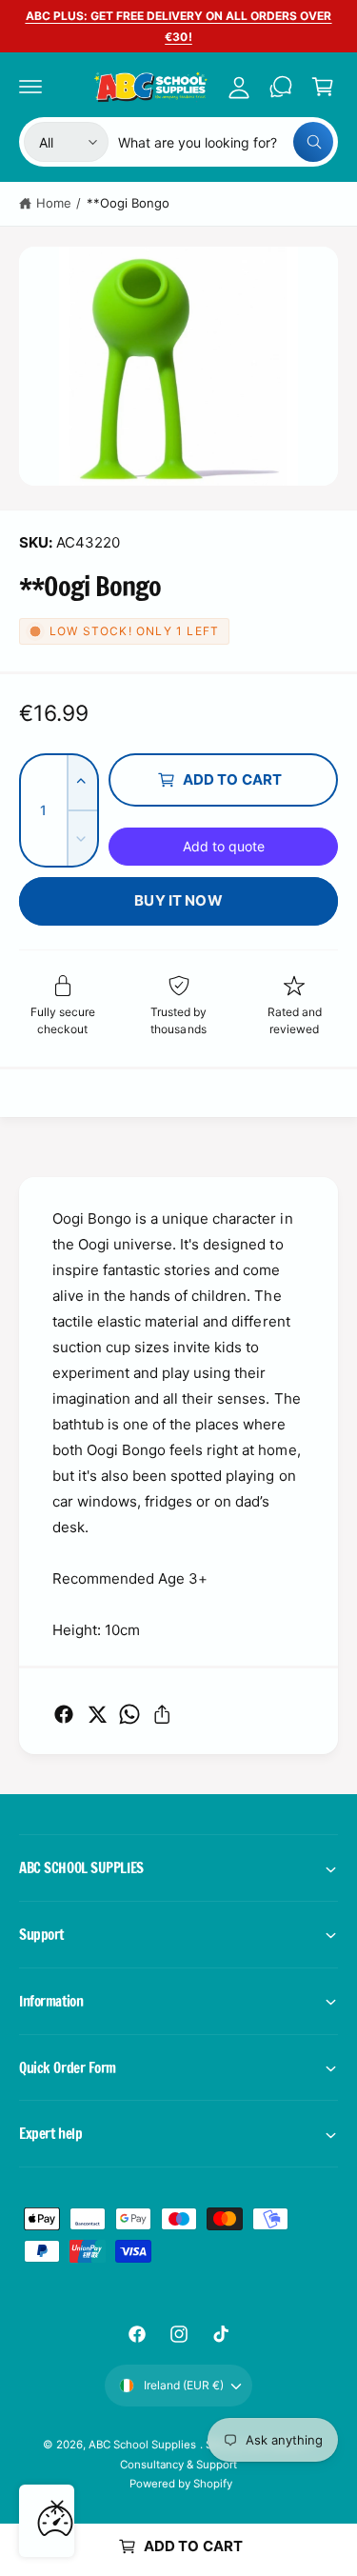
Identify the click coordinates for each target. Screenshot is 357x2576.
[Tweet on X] (97, 1714)
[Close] (57, 2506)
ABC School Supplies (144, 2445)
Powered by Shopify (181, 2484)
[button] (30, 87)
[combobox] (226, 142)
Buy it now (178, 900)
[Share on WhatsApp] (129, 1714)
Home (54, 203)
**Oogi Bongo (128, 203)
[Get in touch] (281, 87)
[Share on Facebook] (64, 1714)
